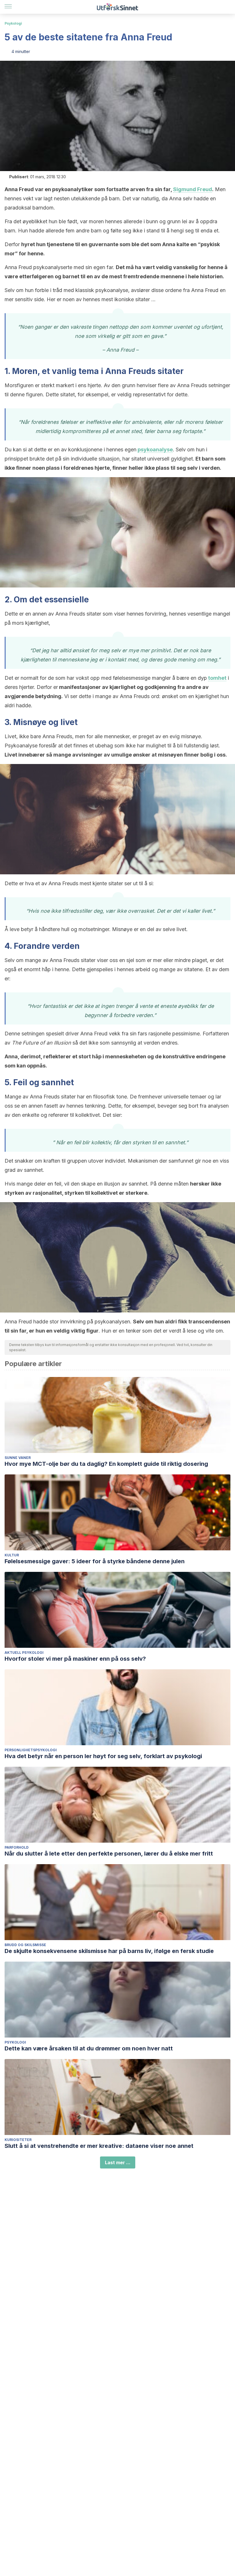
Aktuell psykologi (24, 1653)
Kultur (12, 1555)
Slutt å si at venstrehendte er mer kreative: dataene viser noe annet (99, 2146)
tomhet (217, 678)
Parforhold (17, 1847)
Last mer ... (118, 2162)
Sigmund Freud (193, 189)
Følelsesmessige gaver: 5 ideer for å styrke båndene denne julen (95, 1561)
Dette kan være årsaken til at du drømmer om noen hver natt (89, 2048)
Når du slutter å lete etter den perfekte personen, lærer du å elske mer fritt (109, 1854)
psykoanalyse (155, 449)
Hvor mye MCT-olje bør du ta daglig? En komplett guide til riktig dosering (106, 1464)
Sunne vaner (18, 1458)
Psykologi (13, 23)
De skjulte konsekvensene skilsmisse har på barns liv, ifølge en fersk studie (109, 1951)
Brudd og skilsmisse (25, 1945)
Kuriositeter (18, 2140)
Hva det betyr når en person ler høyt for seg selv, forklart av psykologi (103, 1756)
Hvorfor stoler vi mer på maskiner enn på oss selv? (75, 1659)
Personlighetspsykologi (31, 1750)
